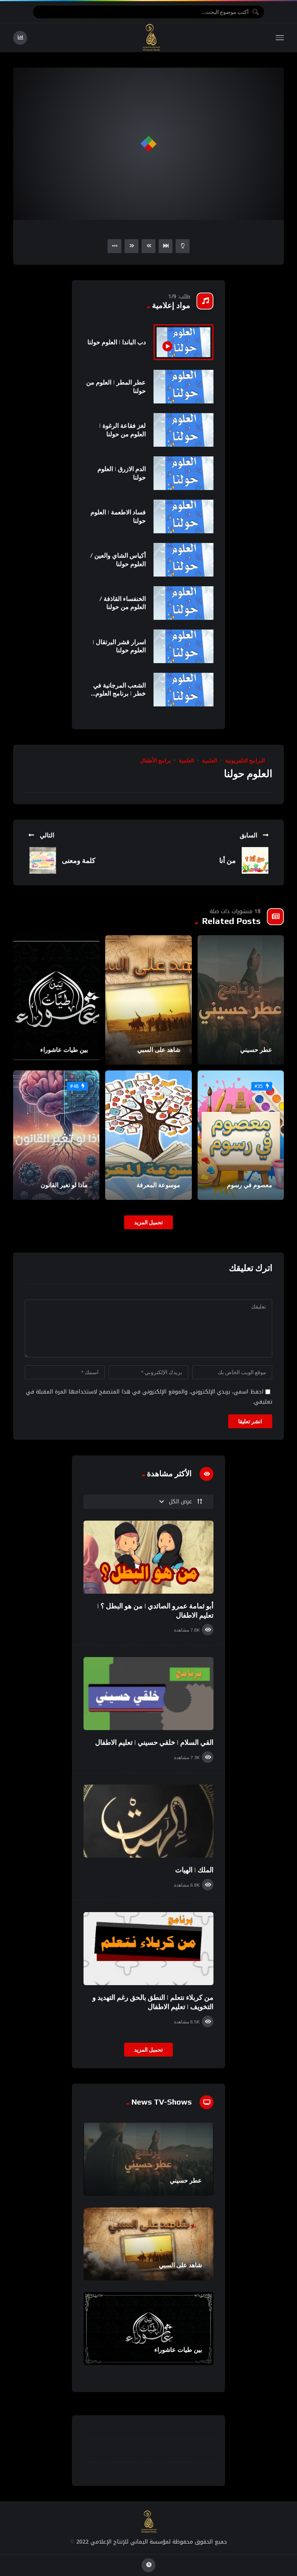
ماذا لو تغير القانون (64, 1185)
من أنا (228, 860)
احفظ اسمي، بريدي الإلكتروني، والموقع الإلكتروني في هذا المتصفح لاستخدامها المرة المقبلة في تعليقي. (149, 1397)
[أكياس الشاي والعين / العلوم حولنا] (183, 560)
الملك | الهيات (194, 1870)
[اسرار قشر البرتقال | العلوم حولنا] (183, 646)
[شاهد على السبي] (148, 1000)
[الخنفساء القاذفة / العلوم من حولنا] (183, 603)
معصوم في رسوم (250, 1185)
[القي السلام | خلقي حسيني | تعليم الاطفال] (148, 1694)
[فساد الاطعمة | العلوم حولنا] (183, 516)
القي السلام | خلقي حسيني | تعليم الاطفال (154, 1742)
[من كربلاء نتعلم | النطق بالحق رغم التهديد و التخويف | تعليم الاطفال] (148, 1949)
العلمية (210, 761)
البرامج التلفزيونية (245, 761)
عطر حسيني (256, 1050)
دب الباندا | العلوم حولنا (117, 342)
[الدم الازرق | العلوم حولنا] (183, 473)
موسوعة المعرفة (158, 1185)
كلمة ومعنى (79, 860)
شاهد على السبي (159, 1050)
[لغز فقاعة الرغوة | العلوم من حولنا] (183, 430)
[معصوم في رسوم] (241, 1135)
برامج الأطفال (155, 761)
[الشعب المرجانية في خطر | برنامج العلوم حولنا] (183, 690)
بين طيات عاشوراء (64, 1050)
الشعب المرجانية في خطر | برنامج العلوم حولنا (119, 694)
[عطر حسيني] (241, 1000)
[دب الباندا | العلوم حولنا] (183, 342)
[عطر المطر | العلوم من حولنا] (183, 387)
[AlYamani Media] (152, 38)
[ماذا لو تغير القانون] (56, 1135)
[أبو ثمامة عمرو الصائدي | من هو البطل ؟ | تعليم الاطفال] (148, 1557)
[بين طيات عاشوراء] (56, 1000)
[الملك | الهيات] (148, 1821)
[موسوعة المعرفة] (148, 1135)
